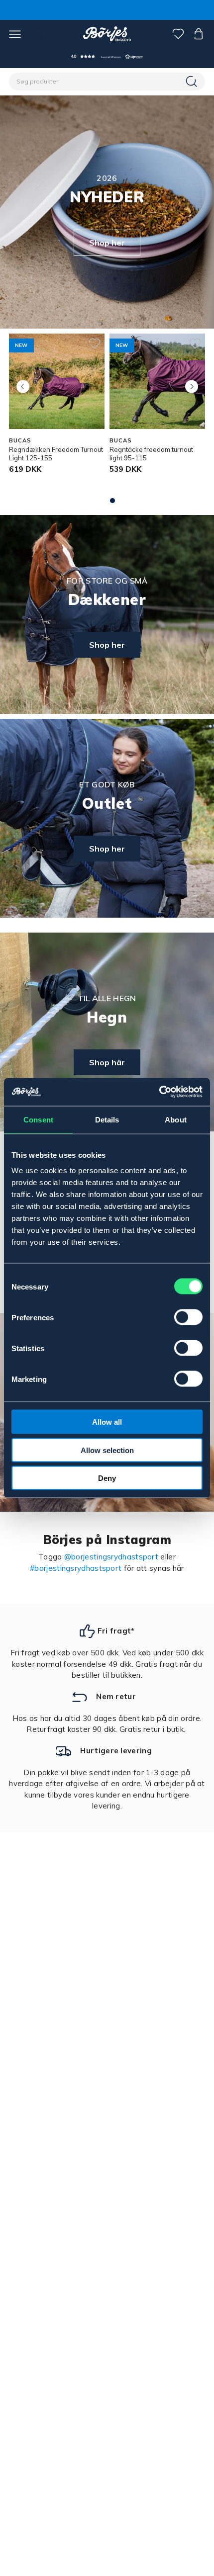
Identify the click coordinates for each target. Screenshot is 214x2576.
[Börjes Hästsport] (107, 34)
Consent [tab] (38, 1119)
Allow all (107, 1422)
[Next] (191, 386)
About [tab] (176, 1119)
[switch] (188, 1317)
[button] (107, 56)
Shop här (107, 1062)
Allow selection (107, 1450)
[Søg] (193, 82)
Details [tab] (107, 1119)
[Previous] (23, 386)
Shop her (107, 243)
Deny (107, 1478)
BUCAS (20, 440)
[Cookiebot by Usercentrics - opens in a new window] (159, 1092)
